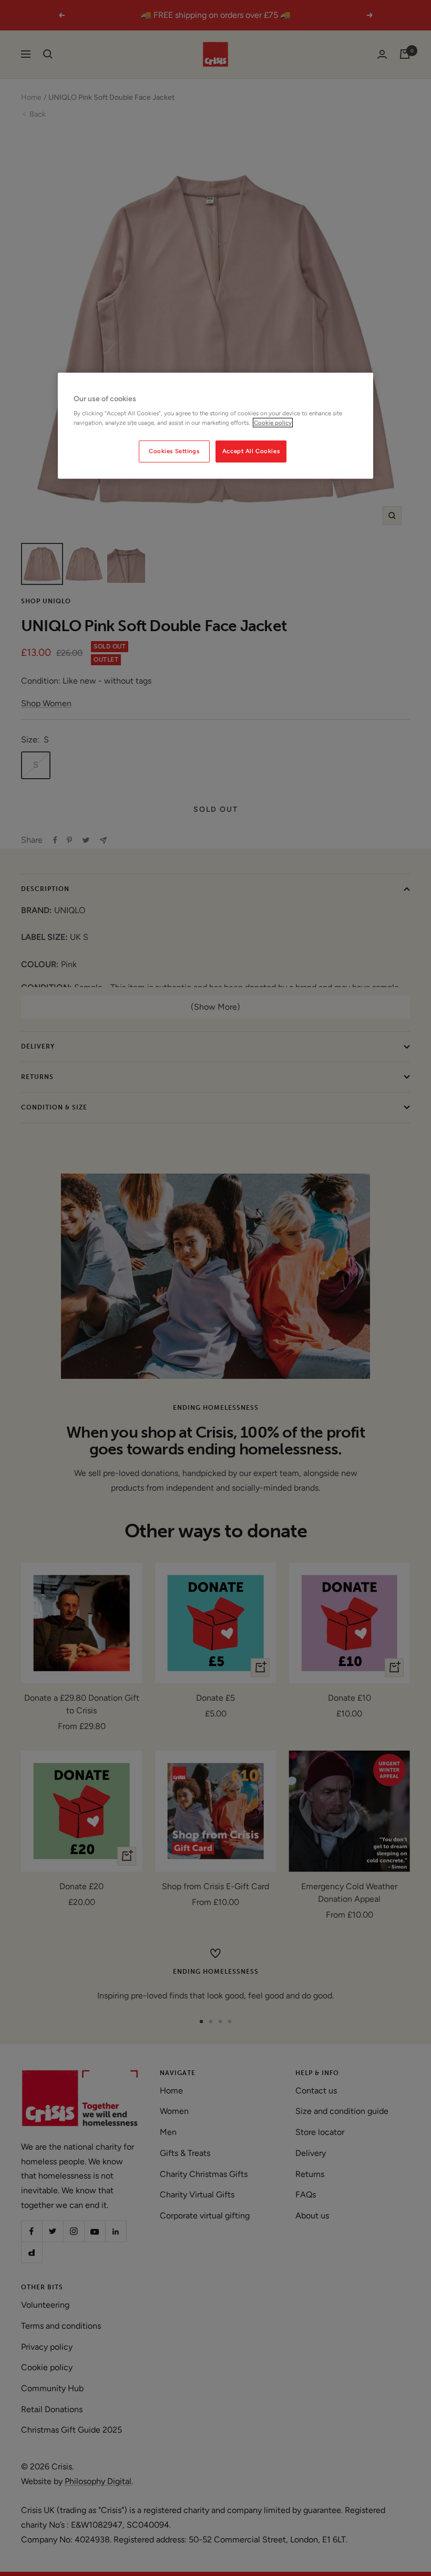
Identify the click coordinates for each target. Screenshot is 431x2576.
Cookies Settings (174, 451)
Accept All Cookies (251, 451)
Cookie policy (273, 422)
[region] (215, 426)
